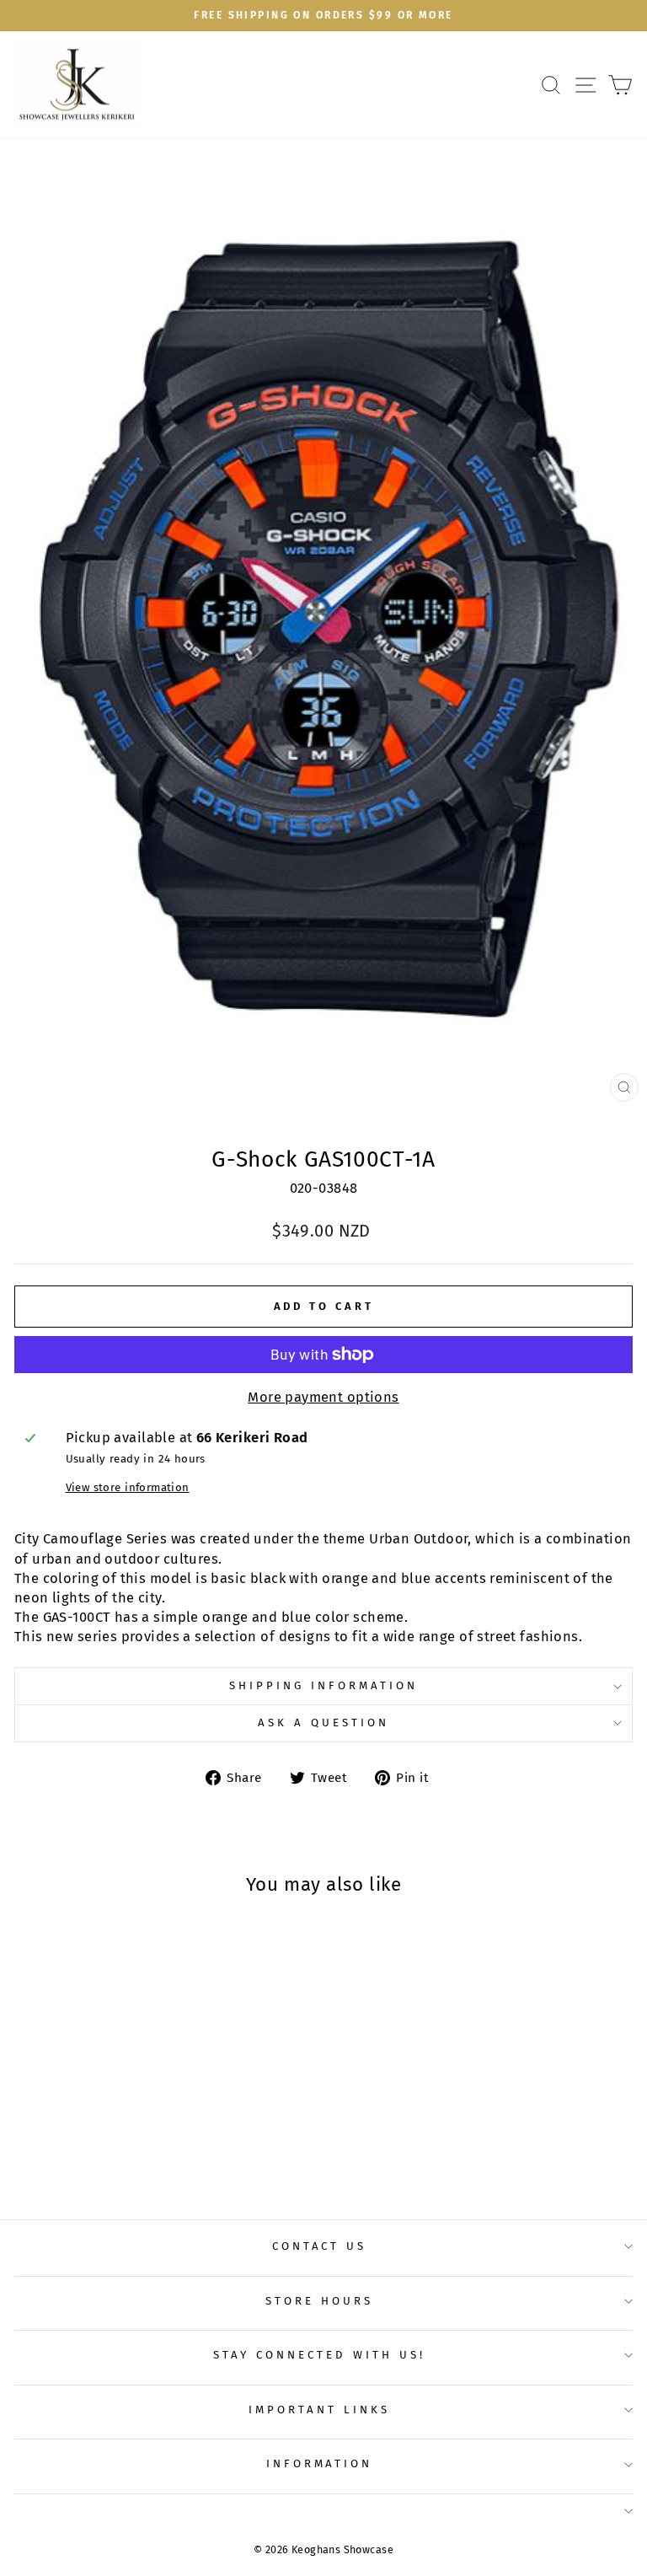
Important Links (319, 2410)
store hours (319, 2301)
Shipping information (323, 1686)
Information (320, 2464)
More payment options (323, 1397)
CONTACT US (320, 2246)
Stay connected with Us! (319, 2355)
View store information (128, 1488)
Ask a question (323, 1723)
